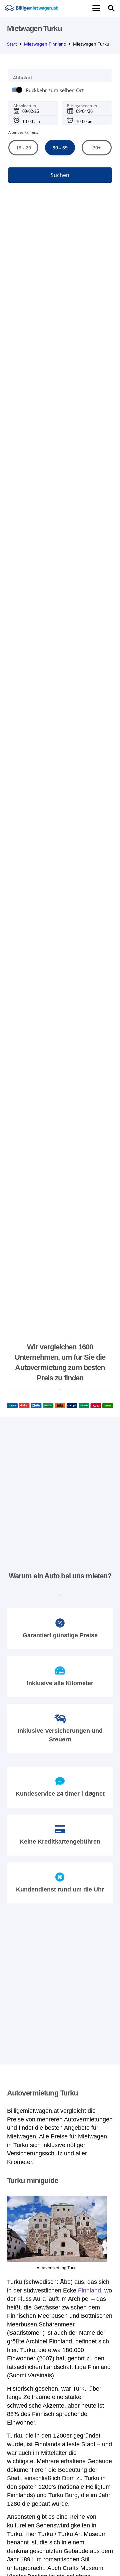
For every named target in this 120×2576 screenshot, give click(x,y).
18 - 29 (23, 148)
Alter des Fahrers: (23, 132)
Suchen (60, 175)
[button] (96, 8)
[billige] (31, 8)
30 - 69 (60, 148)
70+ (97, 148)
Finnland (89, 2290)
